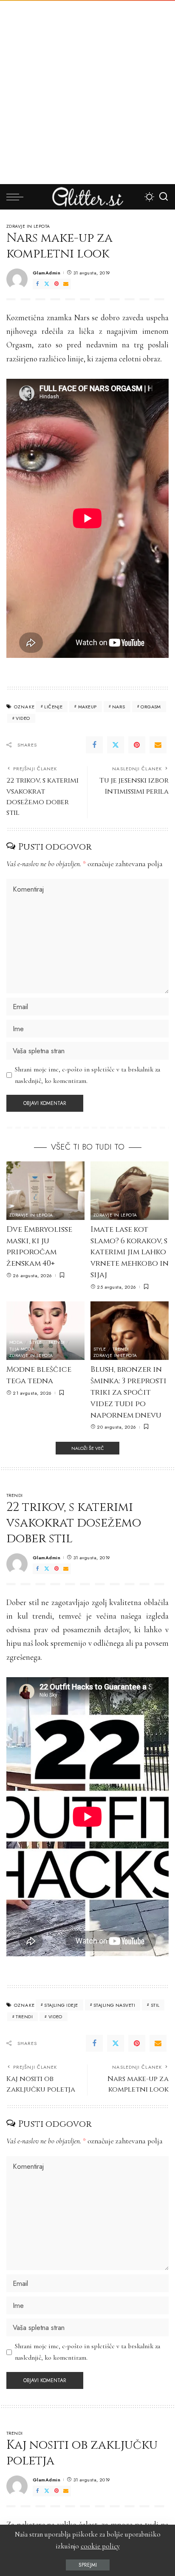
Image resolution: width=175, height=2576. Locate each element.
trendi (24, 2017)
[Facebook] (37, 284)
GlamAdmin (47, 273)
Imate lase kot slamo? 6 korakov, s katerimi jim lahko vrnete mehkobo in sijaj (130, 1252)
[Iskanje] (164, 197)
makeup (87, 707)
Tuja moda (22, 1349)
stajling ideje (61, 2005)
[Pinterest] (56, 284)
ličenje (53, 707)
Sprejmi (88, 2565)
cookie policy (100, 2546)
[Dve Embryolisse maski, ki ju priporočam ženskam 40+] (45, 1191)
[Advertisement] (87, 92)
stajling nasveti (114, 2005)
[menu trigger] (17, 197)
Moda (16, 1343)
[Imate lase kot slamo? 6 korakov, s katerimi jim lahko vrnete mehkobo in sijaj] (130, 1191)
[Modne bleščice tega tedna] (45, 1331)
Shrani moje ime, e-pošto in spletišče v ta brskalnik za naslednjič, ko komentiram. (87, 1075)
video (23, 718)
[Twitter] (47, 284)
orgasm (151, 707)
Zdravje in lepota (28, 227)
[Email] (66, 284)
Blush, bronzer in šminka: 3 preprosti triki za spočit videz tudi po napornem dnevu (128, 1392)
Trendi (57, 1343)
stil (155, 2005)
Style (35, 1343)
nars (119, 707)
